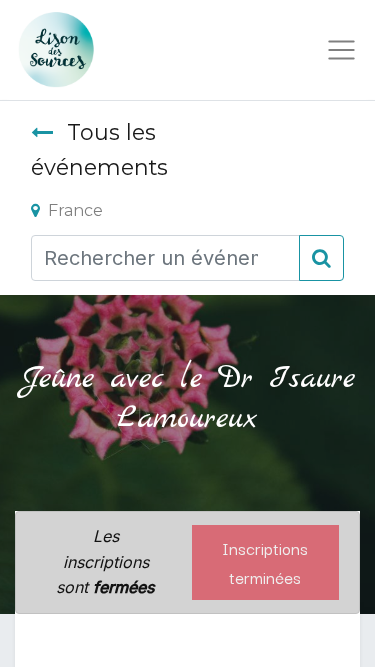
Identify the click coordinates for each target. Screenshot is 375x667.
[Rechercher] (321, 258)
